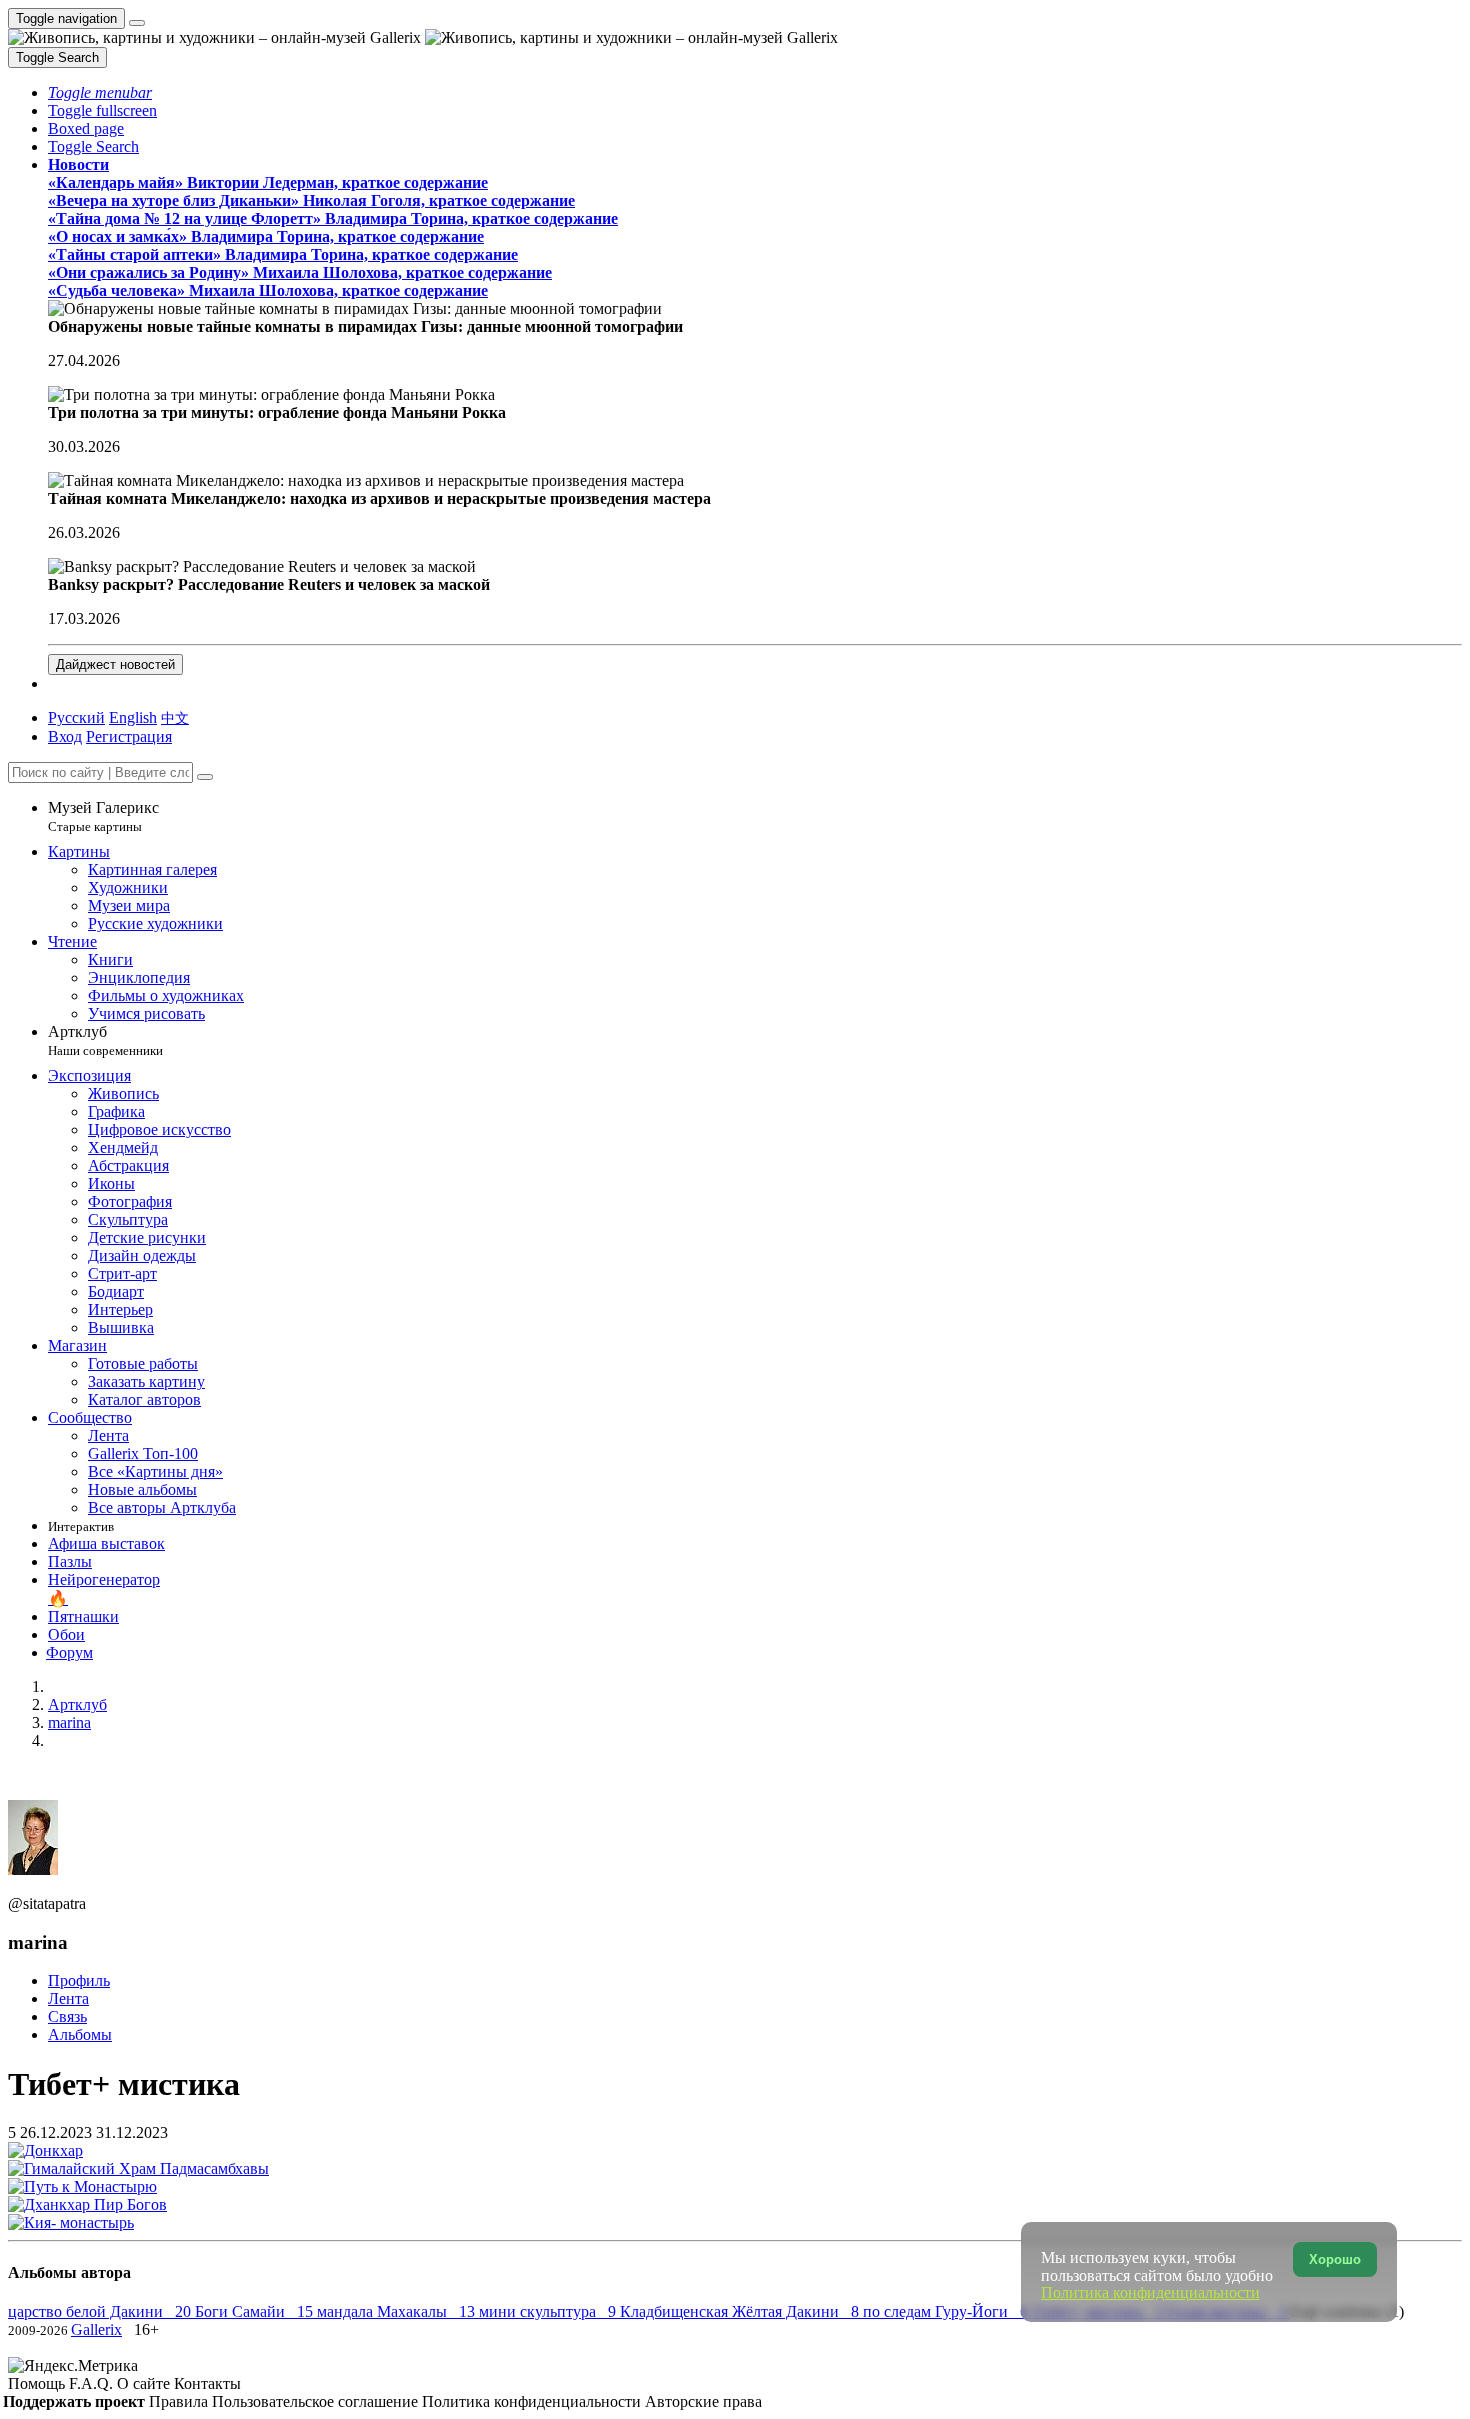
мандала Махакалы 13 (398, 2311)
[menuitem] (175, 717)
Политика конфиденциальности (533, 2401)
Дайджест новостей (115, 664)
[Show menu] (137, 23)
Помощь (38, 2383)
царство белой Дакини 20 (101, 2311)
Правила (180, 2401)
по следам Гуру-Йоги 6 (947, 2311)
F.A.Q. (93, 2383)
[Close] (205, 777)
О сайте (145, 2383)
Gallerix (96, 2329)
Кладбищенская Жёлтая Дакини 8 (741, 2311)
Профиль (79, 1980)
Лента (68, 1998)
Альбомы (80, 2034)
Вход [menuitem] (65, 736)
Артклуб (105, 1040)
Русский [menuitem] (76, 717)
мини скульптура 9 (549, 2311)
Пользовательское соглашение (317, 2401)
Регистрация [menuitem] (129, 736)
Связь (67, 2016)
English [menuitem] (133, 717)
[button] (100, 92)
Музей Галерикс (103, 816)
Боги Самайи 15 (256, 2311)
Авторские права (703, 2401)
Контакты (207, 2383)
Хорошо (1335, 2259)
